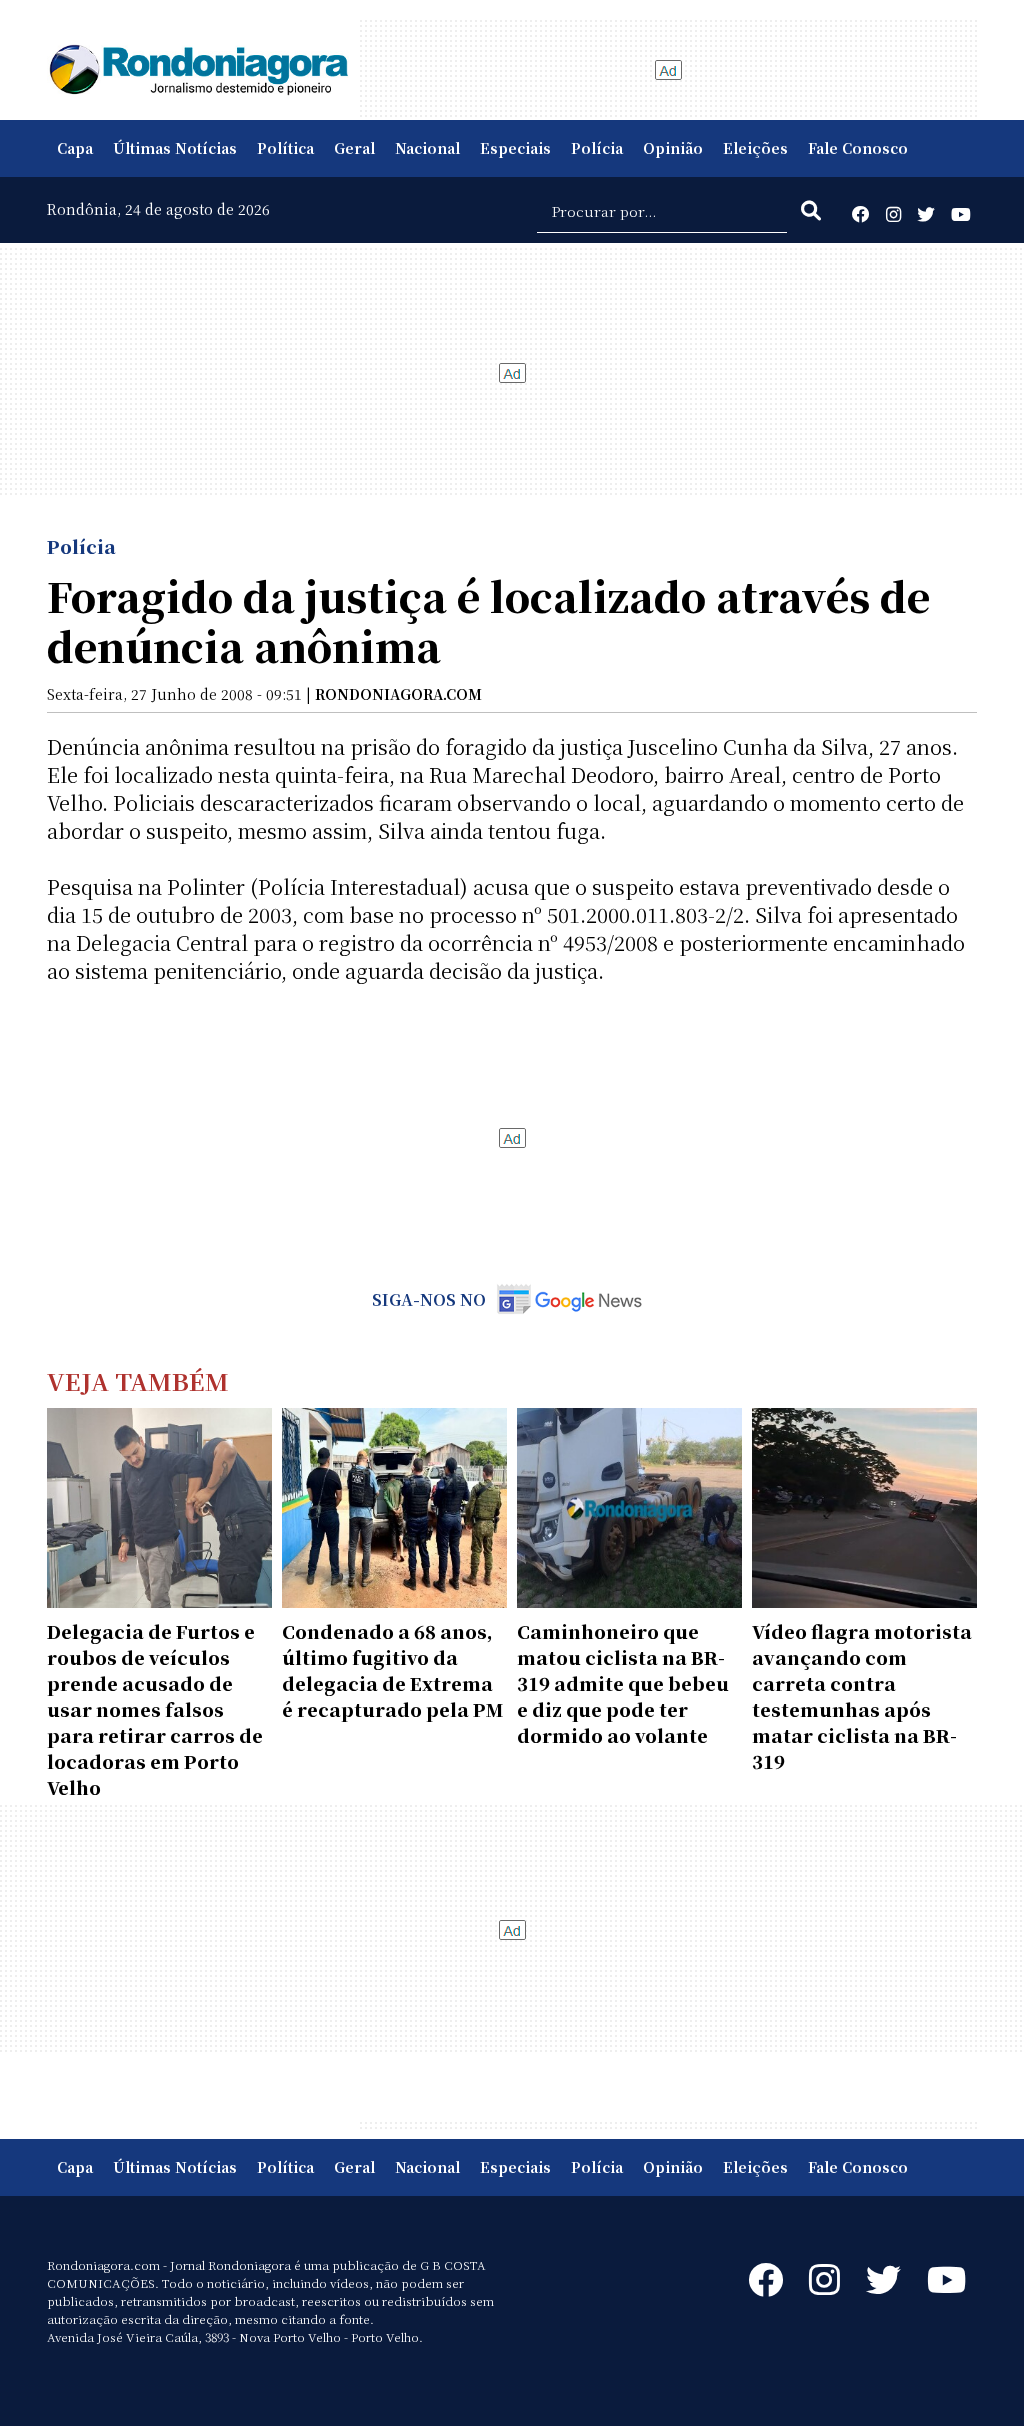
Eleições (755, 148)
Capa (75, 148)
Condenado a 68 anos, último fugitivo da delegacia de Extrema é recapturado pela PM (392, 1670)
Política (285, 148)
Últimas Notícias (175, 148)
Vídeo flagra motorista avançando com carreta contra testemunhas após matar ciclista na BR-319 (862, 1696)
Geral (354, 148)
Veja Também (138, 1380)
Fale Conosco (858, 148)
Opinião (673, 148)
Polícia (597, 148)
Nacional (427, 148)
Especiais (515, 148)
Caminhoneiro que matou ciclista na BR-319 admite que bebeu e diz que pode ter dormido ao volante (623, 1683)
